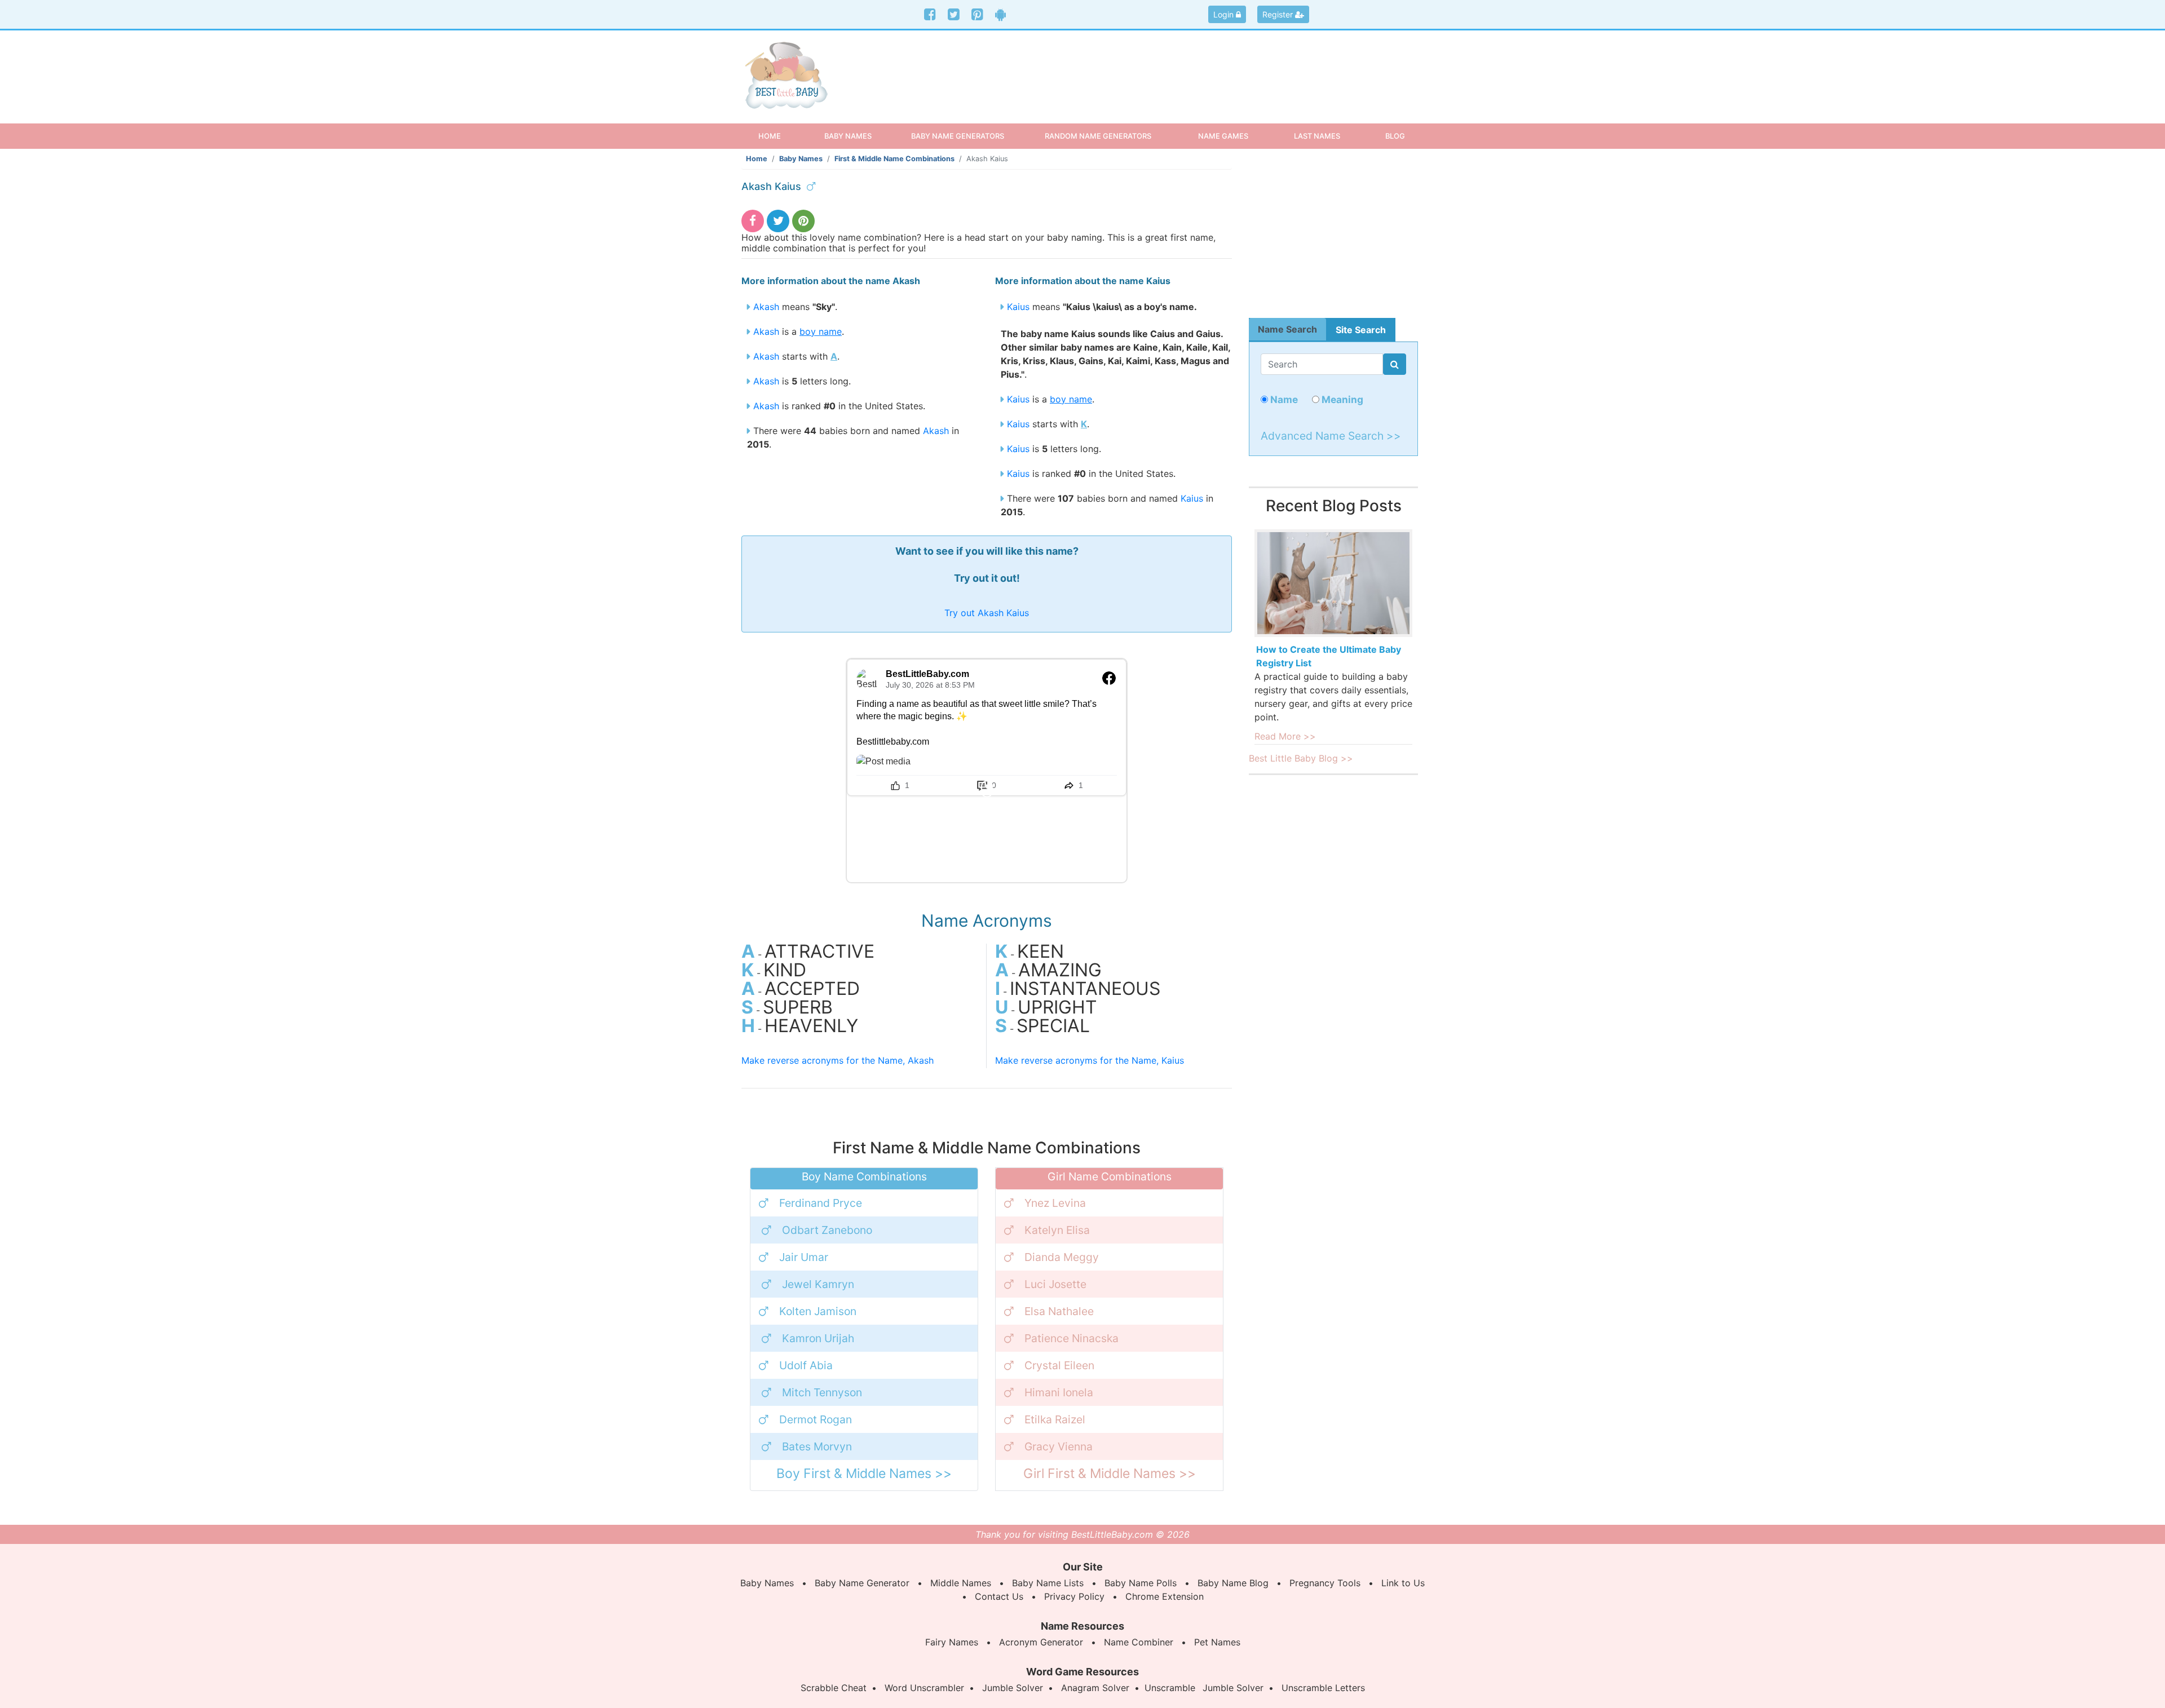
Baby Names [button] (848, 136)
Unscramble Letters (1323, 1688)
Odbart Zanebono (827, 1230)
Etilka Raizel (1055, 1419)
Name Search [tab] (1287, 329)
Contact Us (999, 1596)
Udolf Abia (806, 1365)
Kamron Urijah (818, 1338)
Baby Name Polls (1141, 1583)
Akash (766, 307)
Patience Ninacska (1072, 1338)
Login (1225, 14)
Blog (1395, 136)
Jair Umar (804, 1257)
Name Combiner (1139, 1642)
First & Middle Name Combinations (894, 159)
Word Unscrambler (924, 1688)
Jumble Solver (1013, 1688)
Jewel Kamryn (818, 1284)
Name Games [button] (1223, 136)
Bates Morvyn (817, 1446)
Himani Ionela (1059, 1392)
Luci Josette (1055, 1284)
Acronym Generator (1041, 1642)
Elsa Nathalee (1059, 1311)
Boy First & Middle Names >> (864, 1474)
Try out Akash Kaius (987, 613)
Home (779, 136)
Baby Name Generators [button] (958, 136)
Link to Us (1403, 1583)
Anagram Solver (1095, 1688)
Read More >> (1285, 736)
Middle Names (961, 1583)
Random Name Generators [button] (1098, 136)
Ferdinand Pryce (821, 1203)
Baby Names (801, 159)
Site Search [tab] (1361, 330)
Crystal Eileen (1059, 1365)
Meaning (1341, 399)
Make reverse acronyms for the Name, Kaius (1090, 1060)
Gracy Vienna (1059, 1446)
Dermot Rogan (816, 1419)
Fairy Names (952, 1642)
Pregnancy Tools (1325, 1583)
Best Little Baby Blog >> (1301, 758)
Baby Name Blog (1233, 1583)
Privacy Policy (1074, 1596)
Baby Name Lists (1048, 1583)
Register (1279, 14)
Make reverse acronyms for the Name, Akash (838, 1060)
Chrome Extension (1165, 1596)
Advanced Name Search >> (1331, 436)
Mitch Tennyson (822, 1392)
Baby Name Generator (862, 1583)
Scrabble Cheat (834, 1688)
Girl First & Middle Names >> (1110, 1474)
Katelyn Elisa (1057, 1230)
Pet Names (1217, 1642)
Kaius (1018, 307)
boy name (821, 331)
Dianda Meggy (1062, 1257)
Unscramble (1170, 1688)
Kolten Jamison (818, 1311)
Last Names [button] (1317, 136)
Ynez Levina (1055, 1203)
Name (1283, 399)
